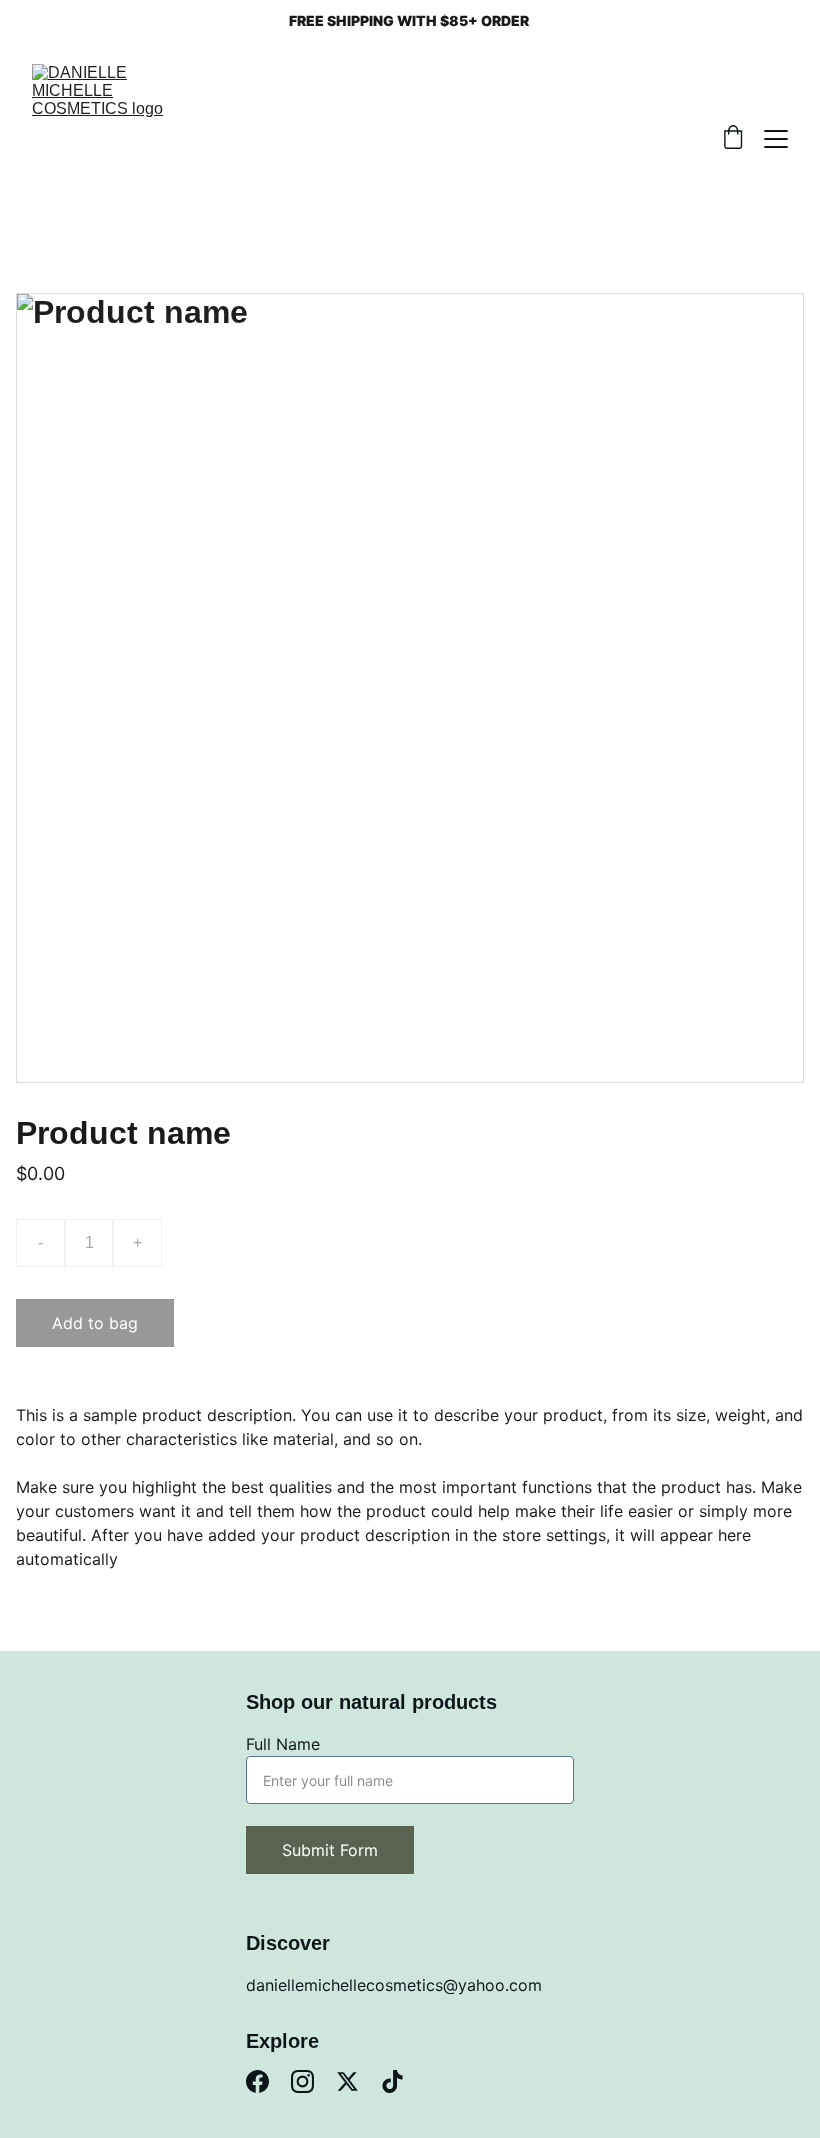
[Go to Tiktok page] (392, 2081)
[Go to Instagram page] (302, 2081)
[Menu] (776, 139)
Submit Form (330, 1850)
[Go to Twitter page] (347, 2081)
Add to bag (95, 1323)
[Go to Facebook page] (257, 2081)
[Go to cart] (733, 139)
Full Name (283, 1744)
